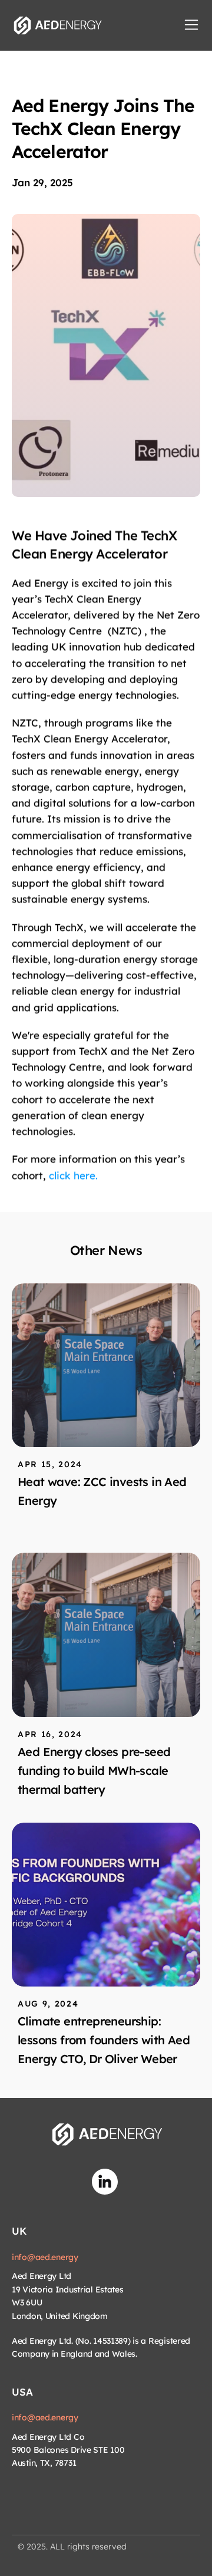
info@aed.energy (45, 2257)
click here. (73, 1175)
